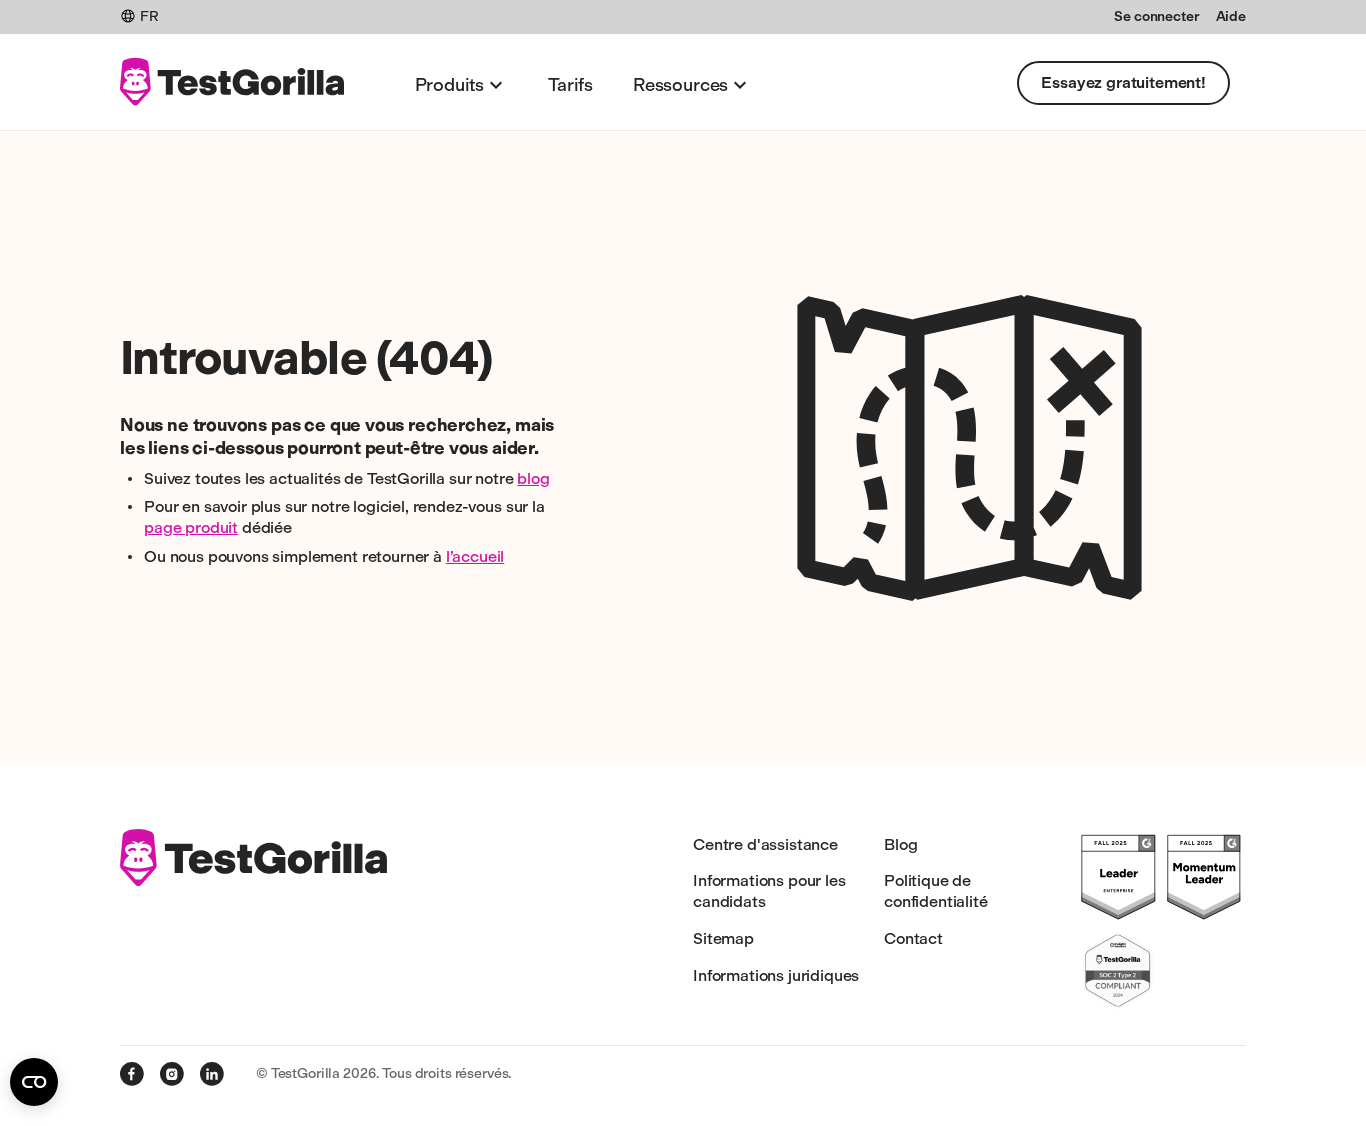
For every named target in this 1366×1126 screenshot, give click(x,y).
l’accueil (475, 556)
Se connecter (1156, 16)
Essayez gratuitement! (1123, 82)
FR (149, 16)
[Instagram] (172, 1074)
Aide (1231, 16)
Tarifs (570, 85)
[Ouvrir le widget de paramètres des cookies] (34, 1082)
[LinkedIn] (212, 1074)
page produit (191, 527)
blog (533, 478)
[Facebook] (132, 1074)
